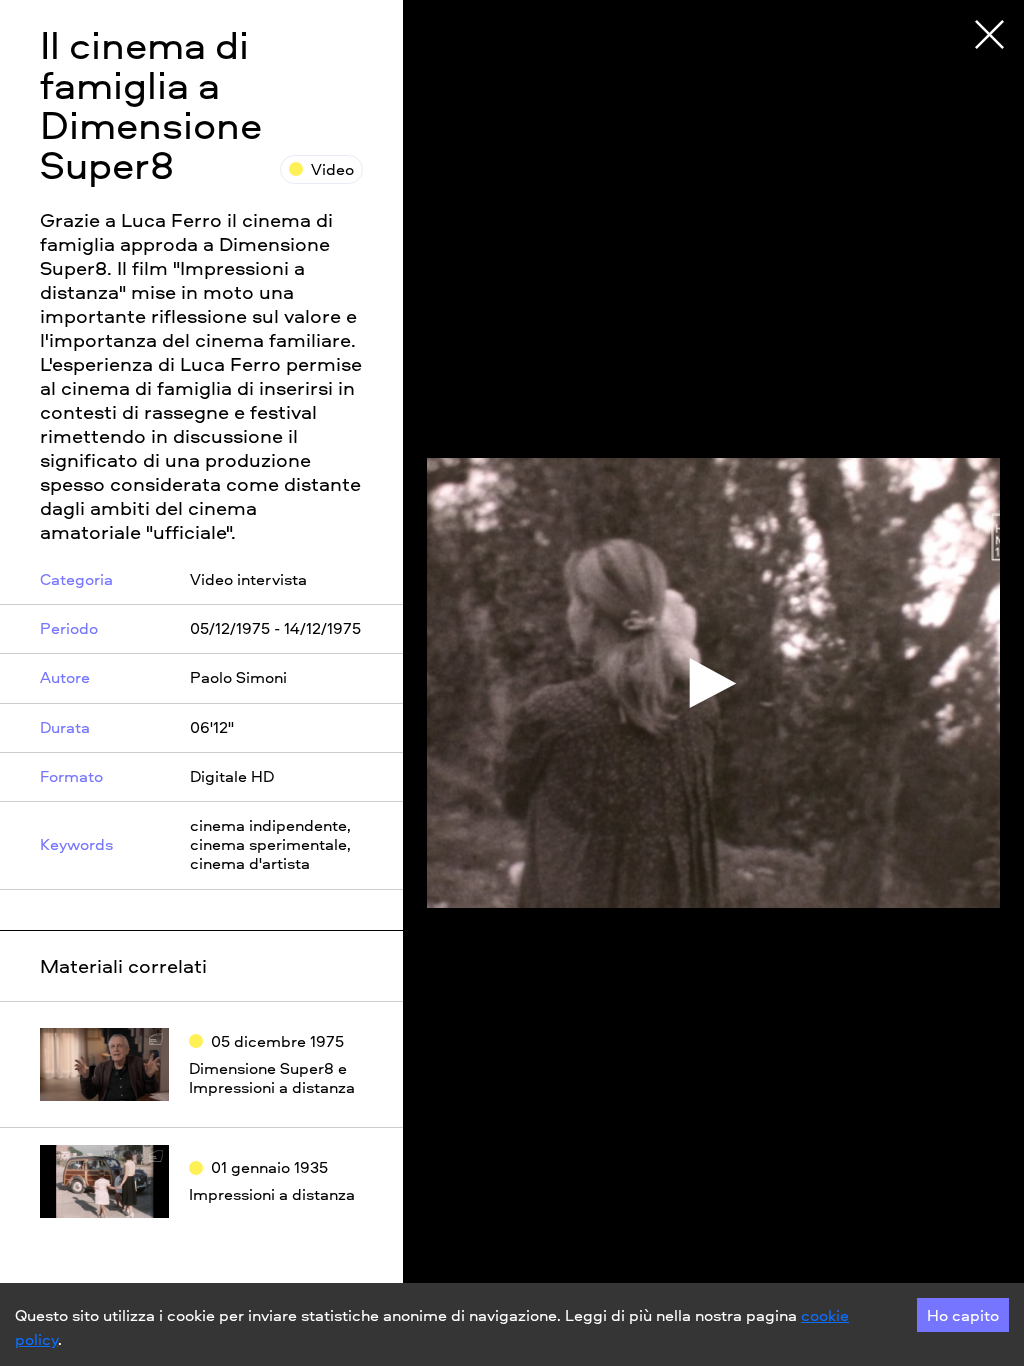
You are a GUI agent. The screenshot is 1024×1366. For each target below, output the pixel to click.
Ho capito (963, 1315)
